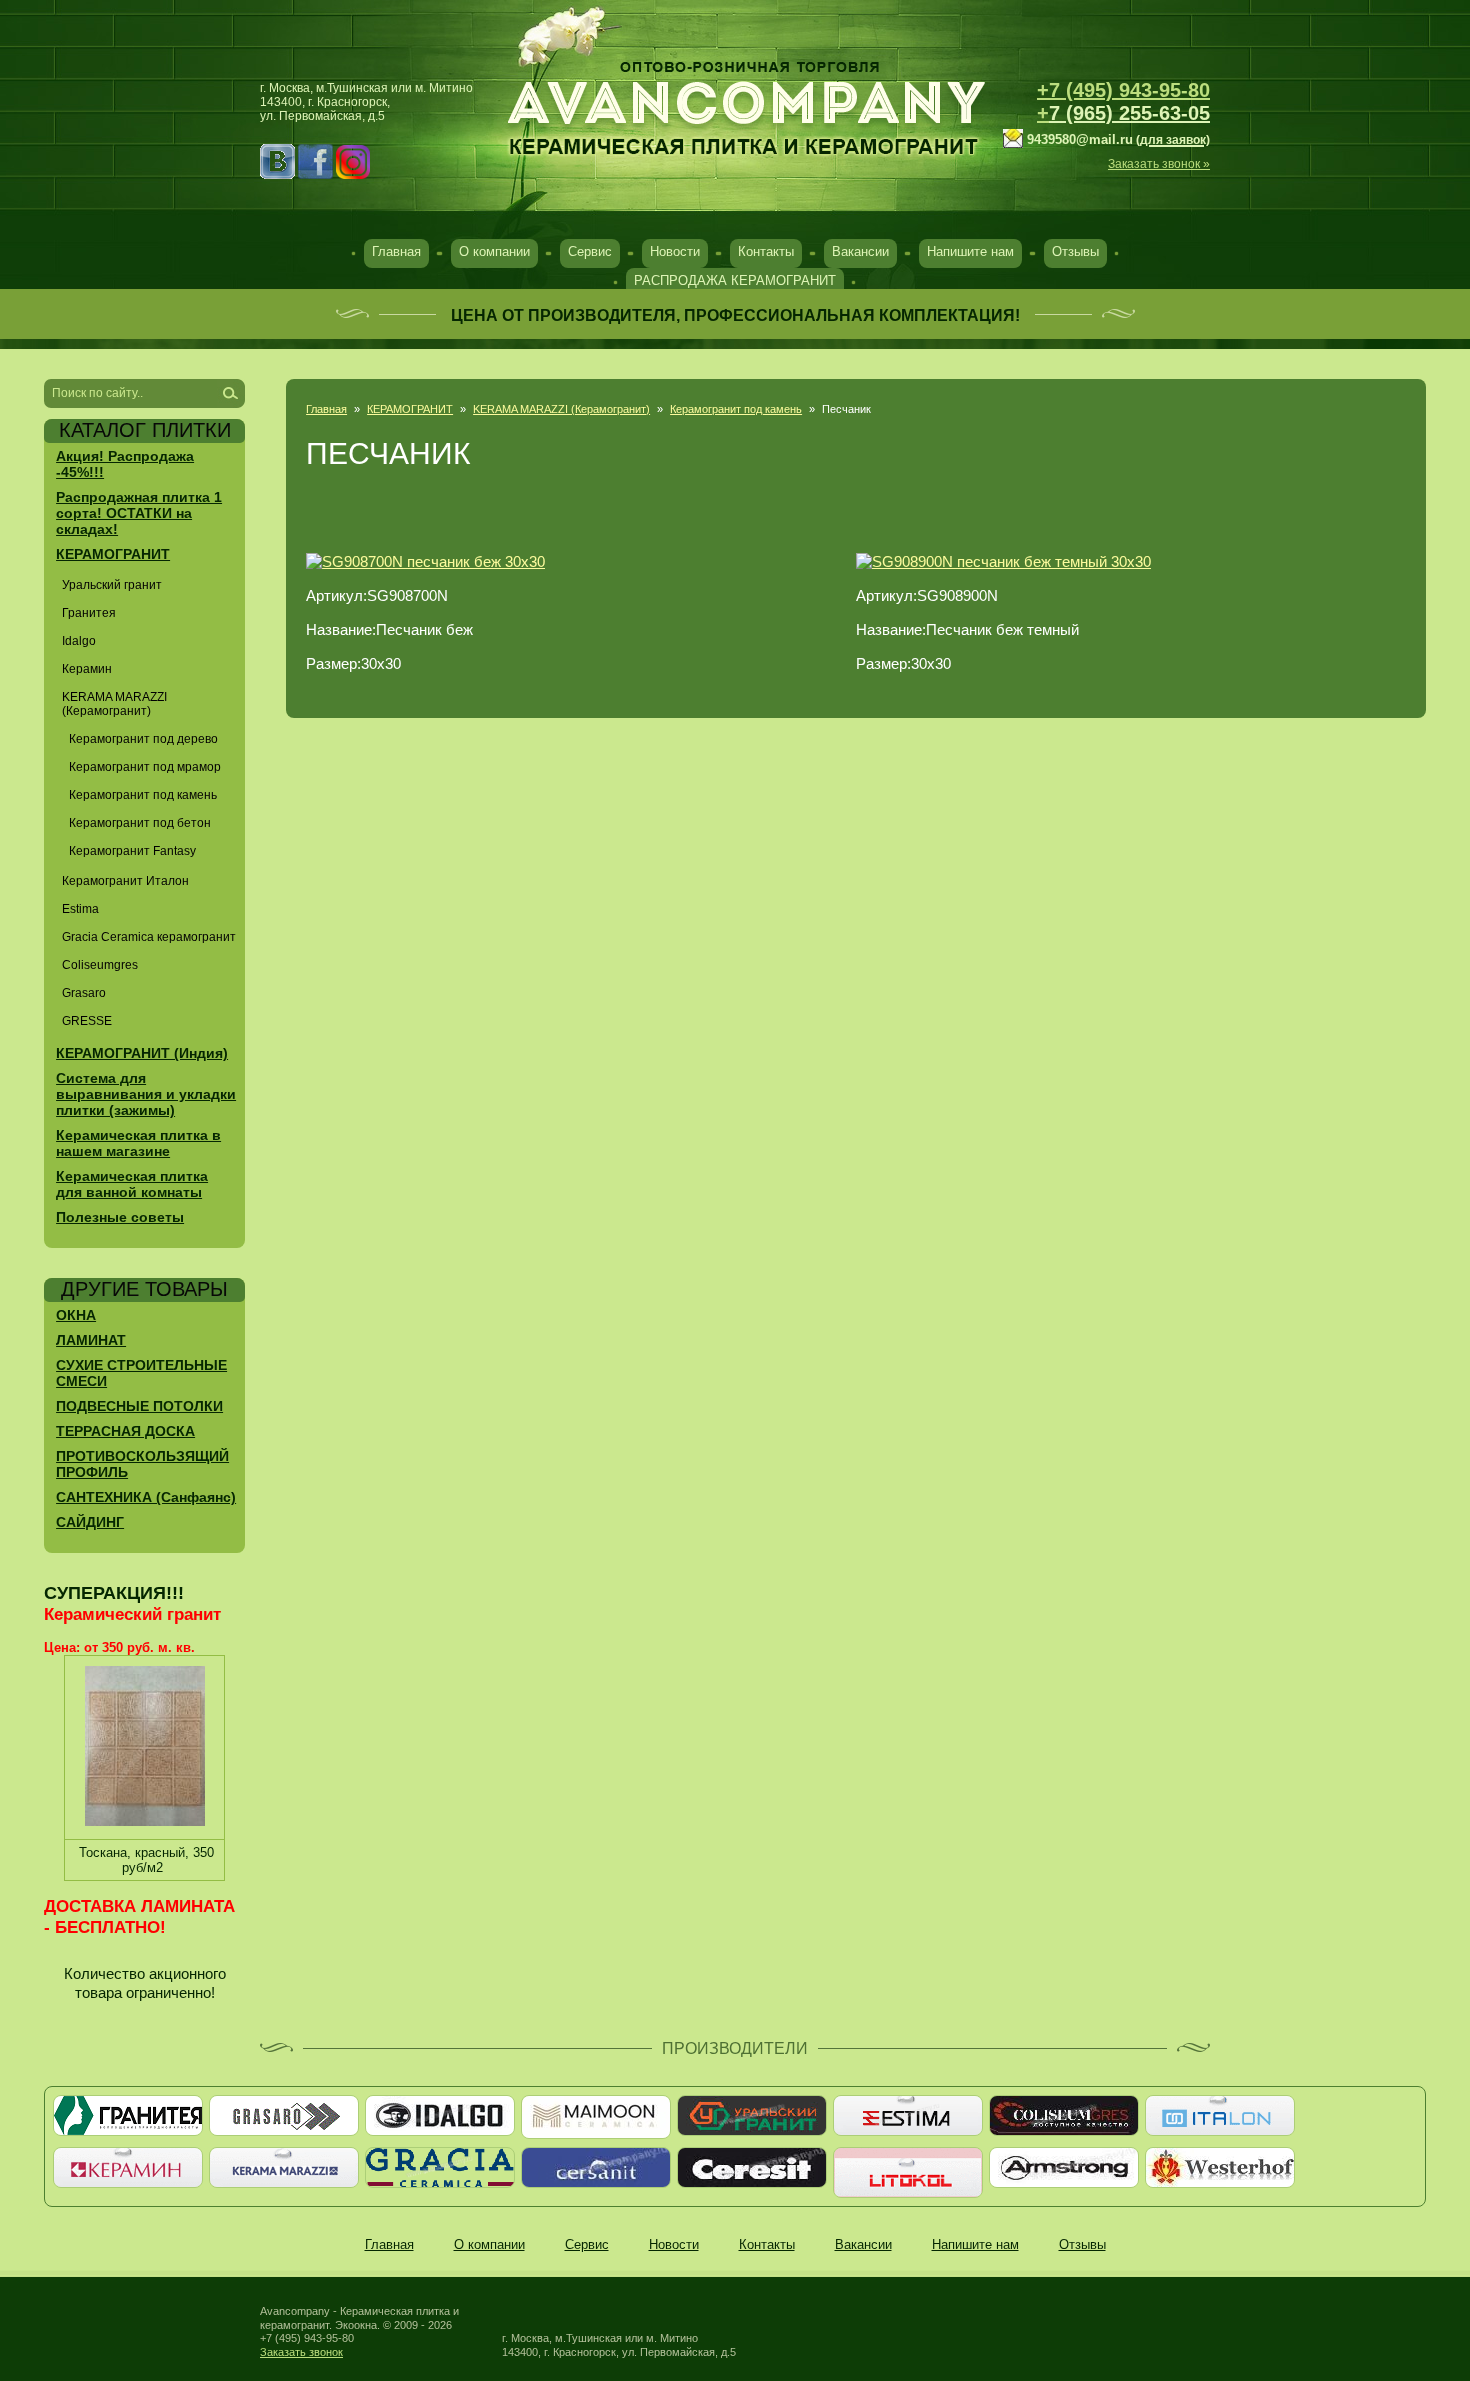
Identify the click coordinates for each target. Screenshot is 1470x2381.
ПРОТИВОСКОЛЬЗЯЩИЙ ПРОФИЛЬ (142, 1464)
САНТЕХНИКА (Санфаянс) (146, 1497)
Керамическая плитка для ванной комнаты (132, 1184)
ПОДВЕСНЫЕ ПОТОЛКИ (139, 1406)
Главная (396, 251)
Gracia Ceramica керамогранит (149, 937)
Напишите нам (970, 251)
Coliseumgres (100, 965)
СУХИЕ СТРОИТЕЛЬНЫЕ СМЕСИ (141, 1373)
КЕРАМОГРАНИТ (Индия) (142, 1053)
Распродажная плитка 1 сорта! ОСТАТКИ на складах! (139, 513)
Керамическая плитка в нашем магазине (138, 1143)
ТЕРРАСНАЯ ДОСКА (125, 1431)
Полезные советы (120, 1217)
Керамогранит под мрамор (145, 767)
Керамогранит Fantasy (132, 851)
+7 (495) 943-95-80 (1123, 90)
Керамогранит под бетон (140, 823)
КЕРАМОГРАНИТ (410, 409)
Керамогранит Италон (125, 881)
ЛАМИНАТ (91, 1340)
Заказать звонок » (1159, 164)
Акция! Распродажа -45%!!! (125, 464)
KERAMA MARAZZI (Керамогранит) (561, 409)
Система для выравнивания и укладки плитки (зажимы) (146, 1094)
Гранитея (89, 613)
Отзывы (1075, 251)
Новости (675, 251)
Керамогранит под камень (736, 409)
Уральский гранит (112, 585)
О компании (494, 251)
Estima (80, 909)
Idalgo (79, 641)
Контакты (766, 251)
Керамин (87, 669)
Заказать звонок (301, 2352)
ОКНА (76, 1315)
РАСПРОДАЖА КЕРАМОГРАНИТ (735, 280)
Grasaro (84, 993)
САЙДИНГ (90, 1522)
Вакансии (860, 251)
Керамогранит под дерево (143, 739)
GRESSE (87, 1021)
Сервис (590, 251)
